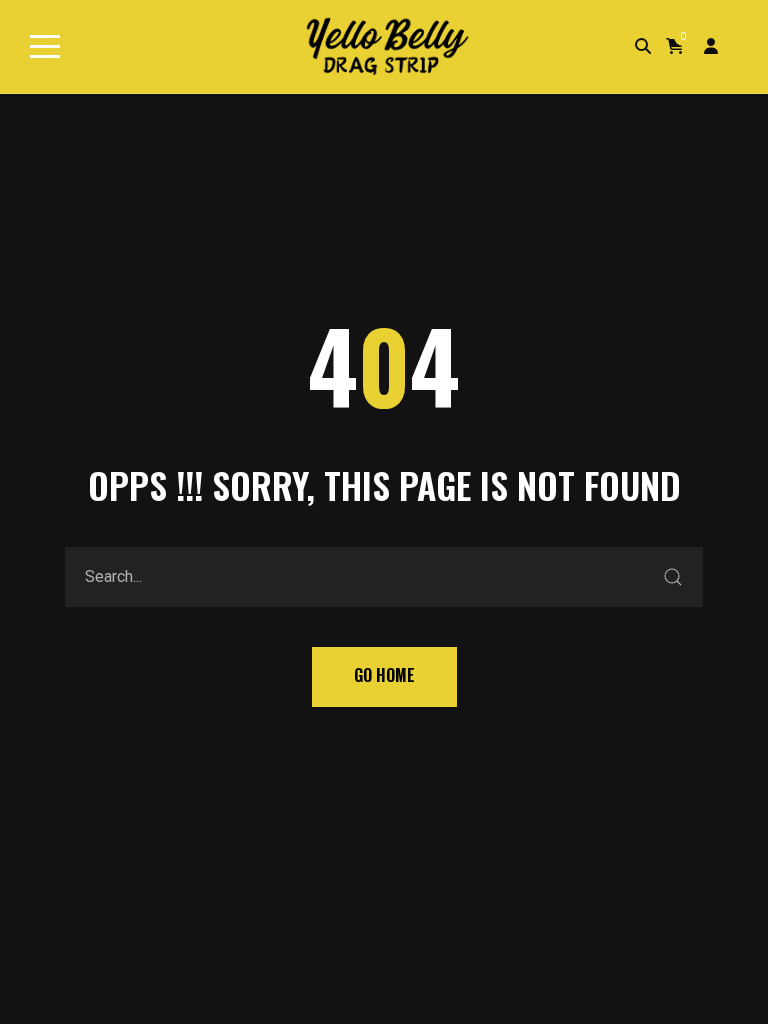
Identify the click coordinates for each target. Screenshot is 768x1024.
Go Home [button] (384, 675)
